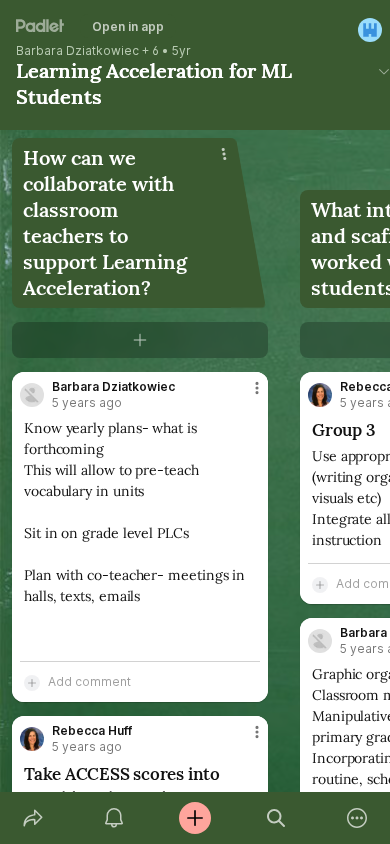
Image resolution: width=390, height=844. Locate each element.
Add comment (89, 681)
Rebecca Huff (92, 731)
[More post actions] (244, 396)
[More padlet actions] (357, 818)
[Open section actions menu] (224, 154)
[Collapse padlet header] (384, 71)
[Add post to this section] (140, 340)
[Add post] (194, 818)
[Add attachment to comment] (32, 682)
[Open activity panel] (113, 818)
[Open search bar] (276, 818)
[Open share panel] (32, 818)
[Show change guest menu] (370, 30)
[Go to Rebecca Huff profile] (32, 739)
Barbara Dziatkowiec (77, 51)
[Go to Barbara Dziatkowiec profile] (32, 395)
